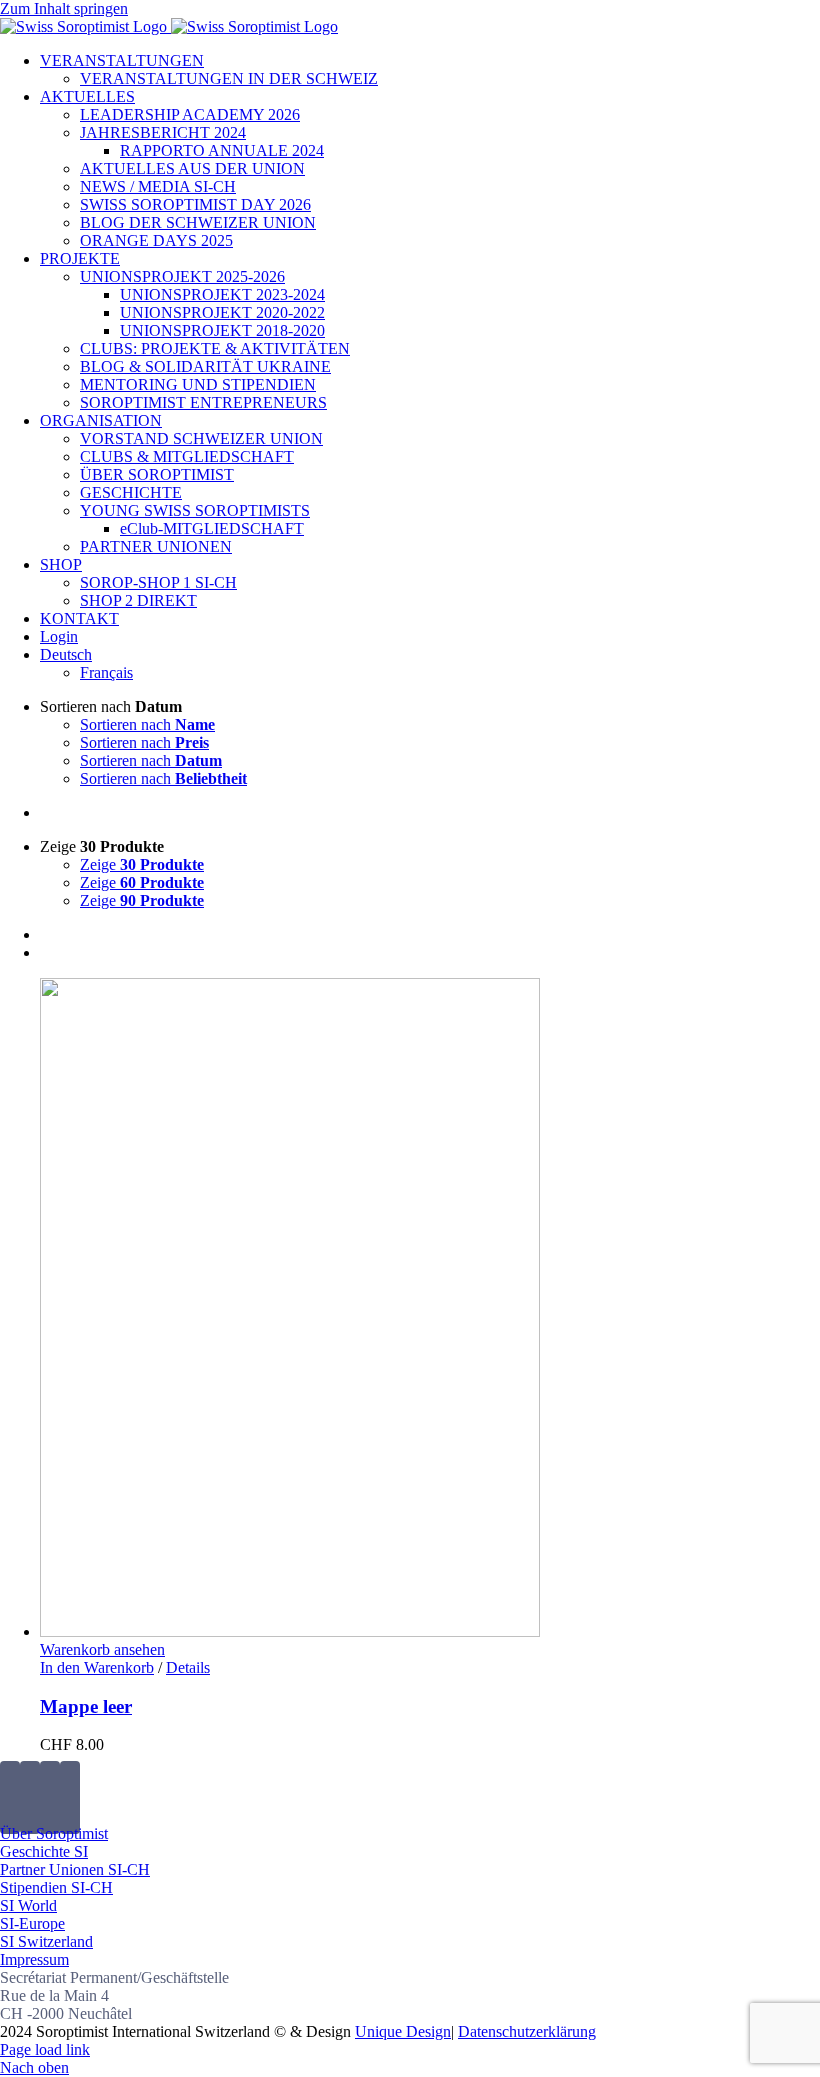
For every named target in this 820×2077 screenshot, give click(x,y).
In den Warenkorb (97, 1667)
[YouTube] (30, 1797)
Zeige (142, 864)
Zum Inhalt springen (64, 8)
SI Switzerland (46, 1941)
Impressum (34, 1959)
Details (188, 1667)
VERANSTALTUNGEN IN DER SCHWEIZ (229, 78)
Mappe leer (86, 1706)
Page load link (45, 2049)
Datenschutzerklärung (527, 2031)
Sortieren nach (147, 724)
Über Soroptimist (54, 1833)
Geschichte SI (44, 1851)
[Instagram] (50, 1797)
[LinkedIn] (70, 1797)
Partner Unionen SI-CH (75, 1869)
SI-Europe (32, 1923)
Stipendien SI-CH (56, 1887)
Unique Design (403, 2031)
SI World (28, 1905)
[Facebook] (10, 1797)
